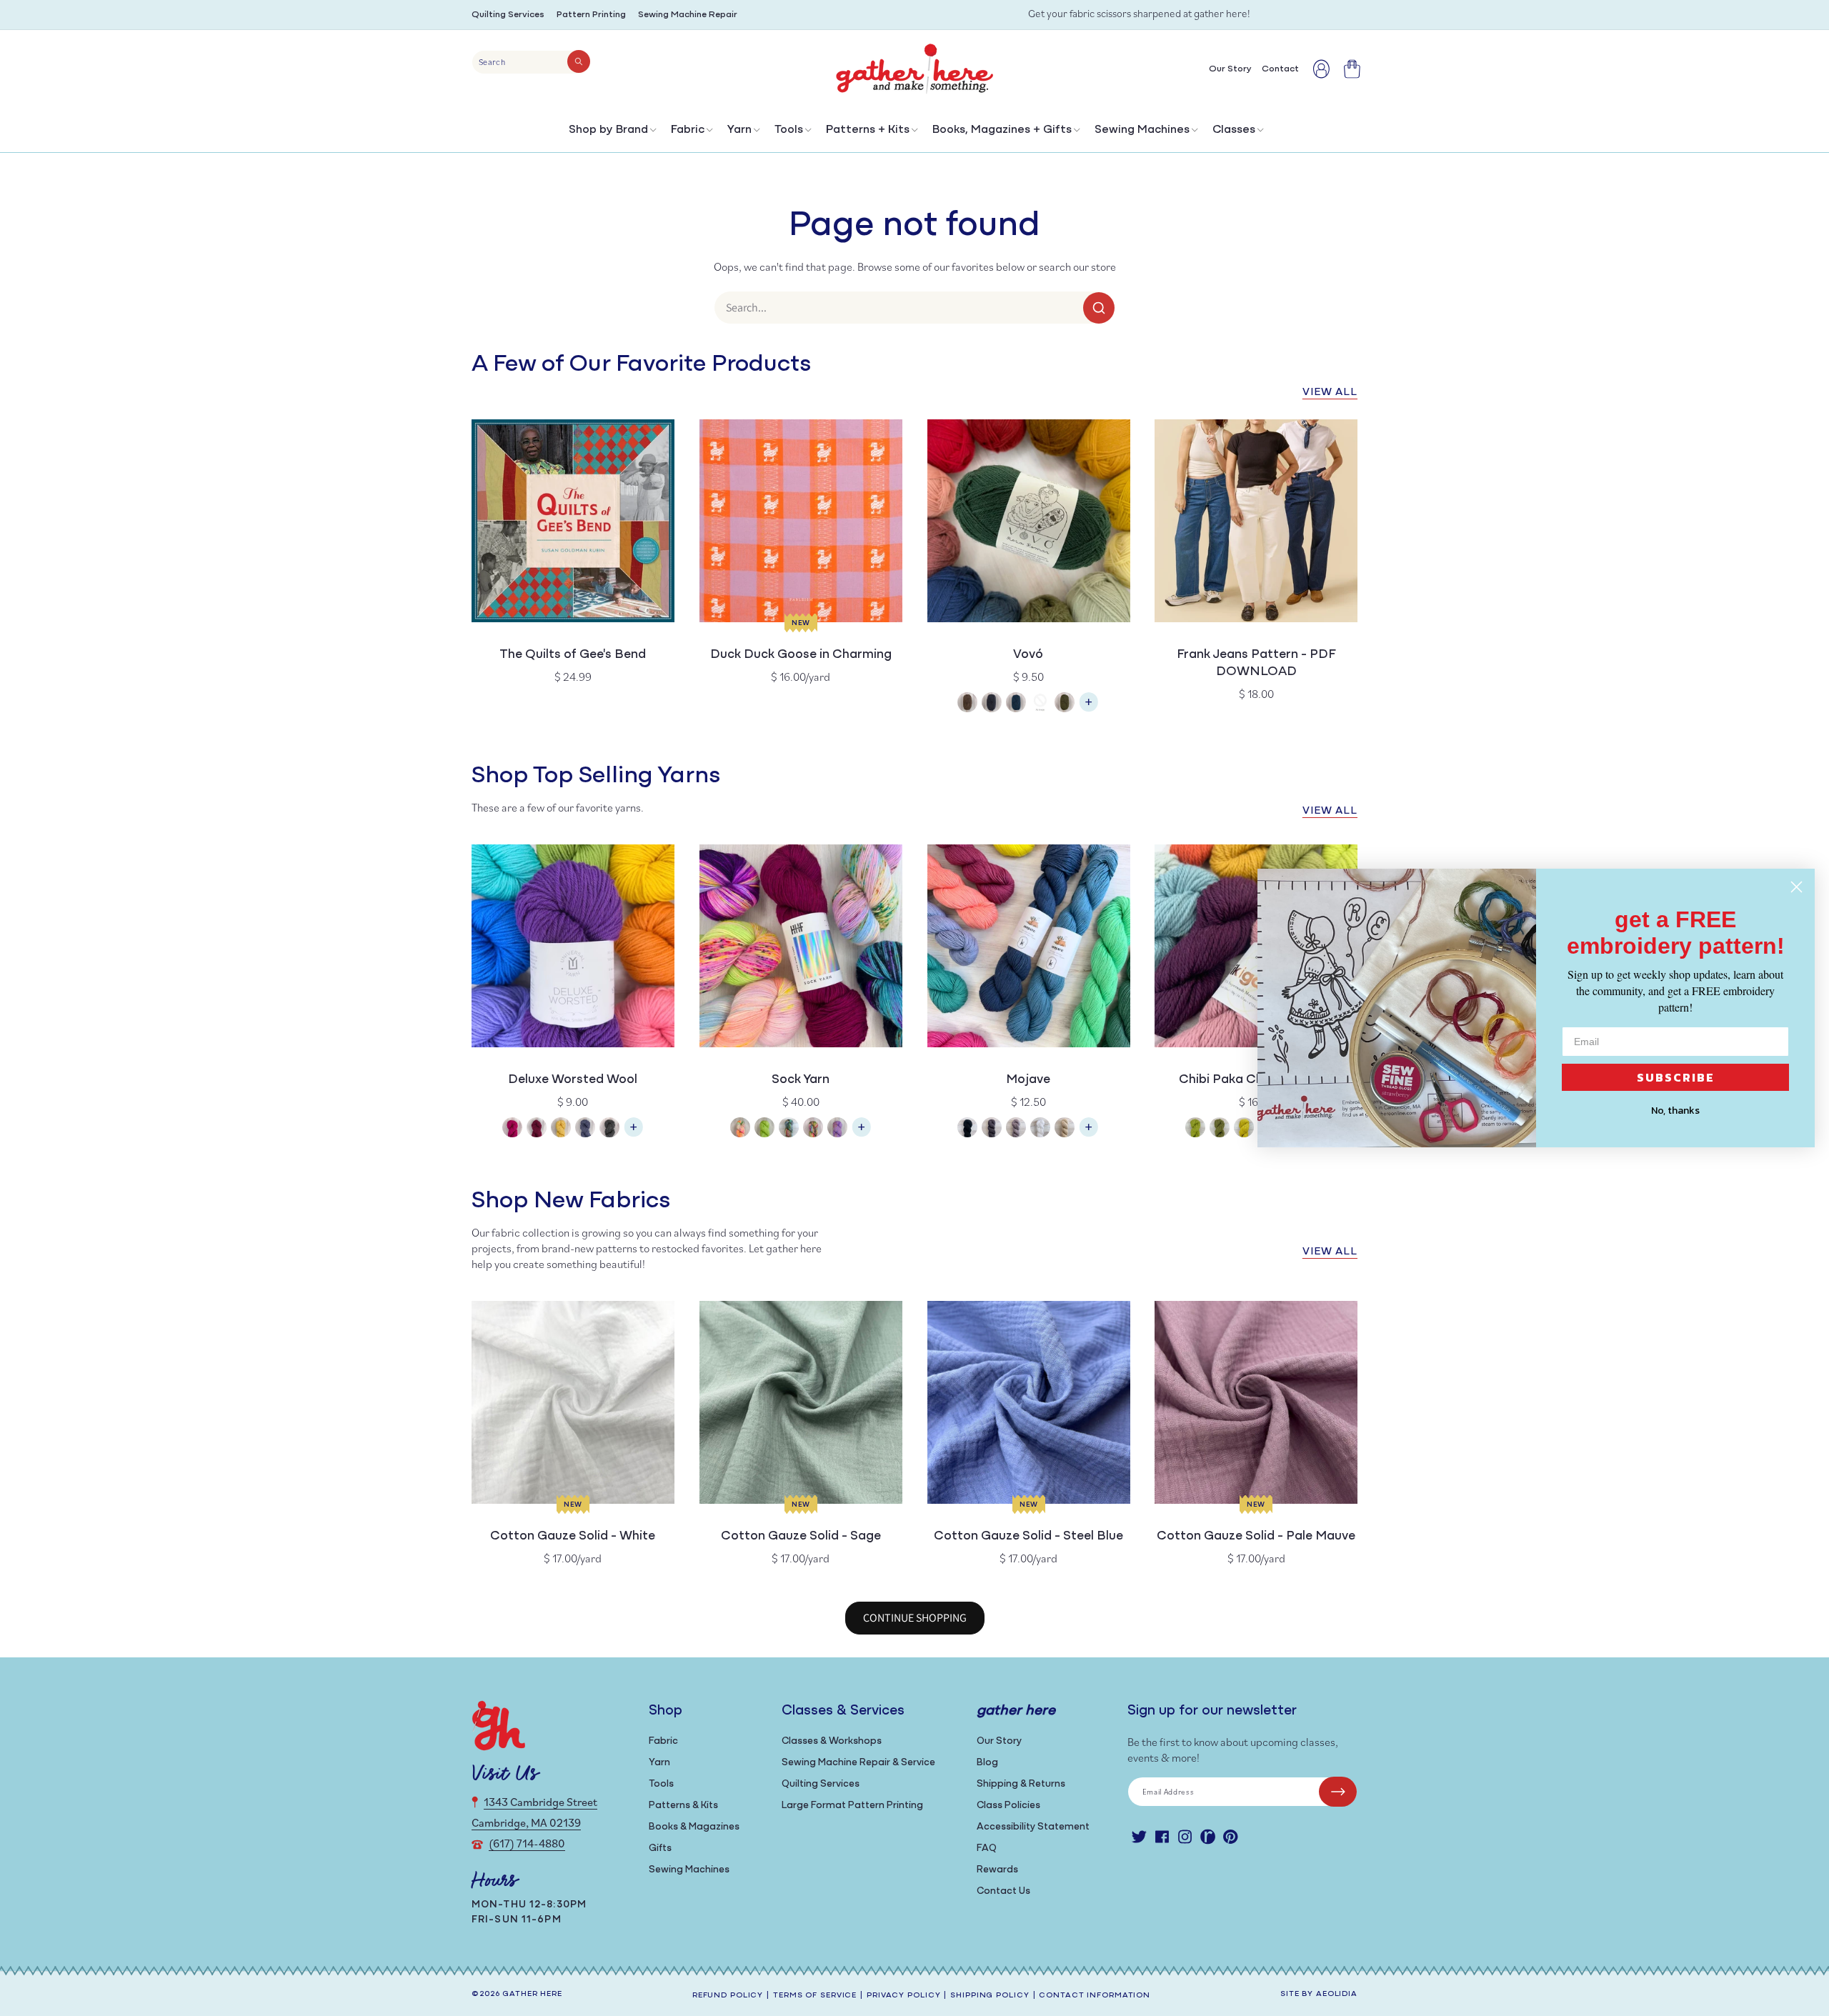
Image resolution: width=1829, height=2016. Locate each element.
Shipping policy (990, 1996)
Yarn (739, 130)
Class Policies (1008, 1806)
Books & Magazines (694, 1827)
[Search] (579, 61)
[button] (611, 133)
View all (1330, 393)
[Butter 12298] (561, 1129)
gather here (532, 1994)
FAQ (987, 1848)
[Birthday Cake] (837, 1129)
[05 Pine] (1065, 704)
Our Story (999, 1741)
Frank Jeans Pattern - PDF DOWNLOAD (1256, 664)
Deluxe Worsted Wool (573, 1080)
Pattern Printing (591, 15)
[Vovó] (1089, 709)
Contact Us (1003, 1891)
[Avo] (764, 1129)
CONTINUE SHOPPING (915, 1618)
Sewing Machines (1142, 130)
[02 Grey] (992, 704)
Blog (987, 1763)
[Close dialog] (1796, 887)
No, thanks (1675, 1111)
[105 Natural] (1065, 1129)
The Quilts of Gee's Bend (573, 655)
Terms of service (815, 1996)
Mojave (1028, 1080)
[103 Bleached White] (1040, 1129)
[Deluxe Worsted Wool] (634, 1134)
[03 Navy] (1016, 704)
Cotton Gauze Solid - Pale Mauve (1256, 1537)
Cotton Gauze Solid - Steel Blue (1028, 1537)
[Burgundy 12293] (537, 1129)
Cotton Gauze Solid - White (573, 1537)
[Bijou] (813, 1129)
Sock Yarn (801, 1080)
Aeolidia (1337, 1994)
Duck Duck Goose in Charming (801, 655)
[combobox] (531, 62)
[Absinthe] (1195, 1129)
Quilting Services (508, 15)
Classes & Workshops (832, 1741)
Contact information (1095, 1996)
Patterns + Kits (868, 130)
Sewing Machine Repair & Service (858, 1763)
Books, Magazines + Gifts (1002, 130)
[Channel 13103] (585, 1129)
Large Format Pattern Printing (852, 1806)
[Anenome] (740, 1129)
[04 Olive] (1040, 704)
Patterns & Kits (683, 1806)
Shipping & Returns (1021, 1784)
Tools (789, 130)
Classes (1234, 130)
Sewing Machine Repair (688, 15)
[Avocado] (1220, 1129)
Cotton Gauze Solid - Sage (801, 1537)
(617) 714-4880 (527, 1843)
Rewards (997, 1870)
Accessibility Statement (1033, 1827)
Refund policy (728, 1996)
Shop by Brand (608, 130)
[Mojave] (1089, 1134)
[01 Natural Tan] (967, 704)
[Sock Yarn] (862, 1134)
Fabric (688, 130)
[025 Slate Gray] (992, 1129)
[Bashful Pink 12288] (512, 1129)
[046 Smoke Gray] (1016, 1129)
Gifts (660, 1848)
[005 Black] (967, 1129)
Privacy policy (903, 1996)
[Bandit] (789, 1129)
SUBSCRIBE (1676, 1077)
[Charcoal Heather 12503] (609, 1129)
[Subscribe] (1338, 1792)
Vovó (1028, 655)
